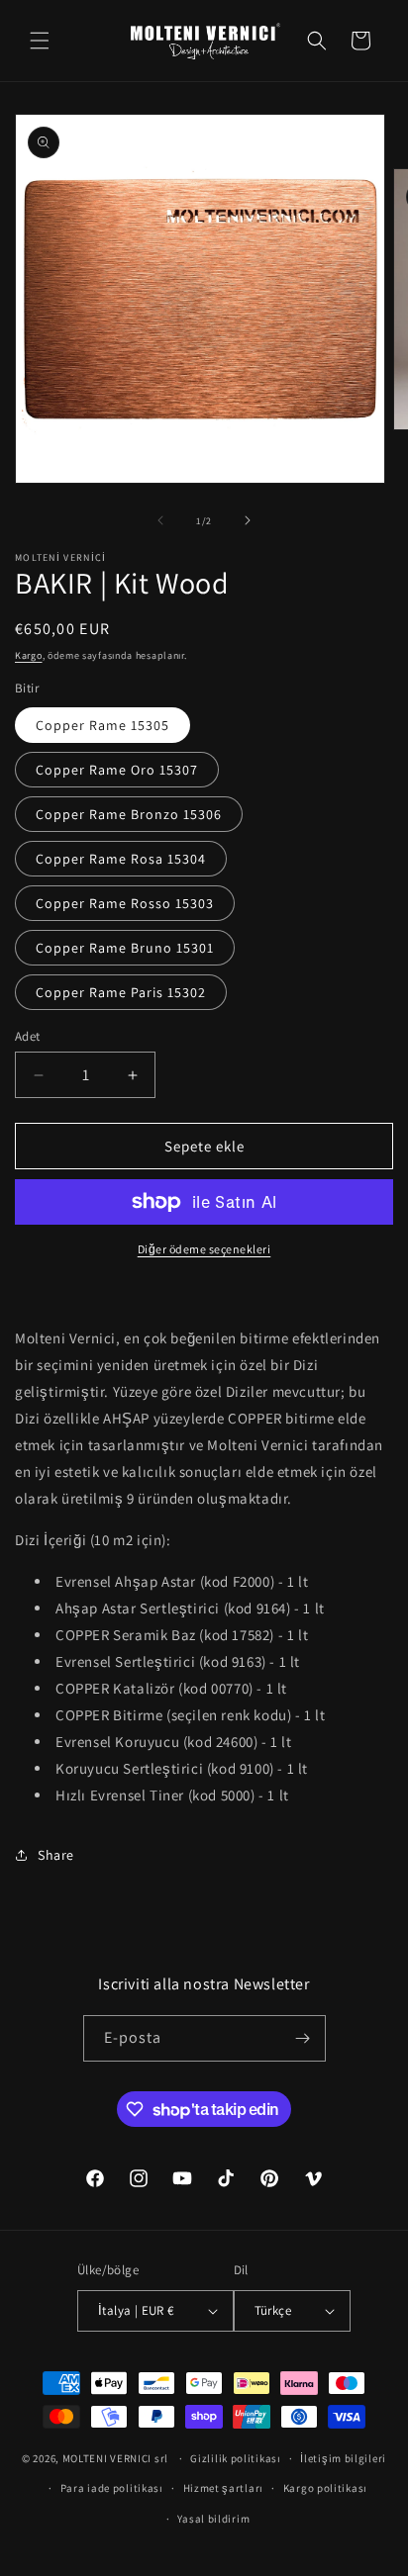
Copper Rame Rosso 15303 (125, 903)
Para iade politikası (112, 2488)
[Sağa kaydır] (248, 520)
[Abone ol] (303, 2038)
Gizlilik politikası (235, 2458)
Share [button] (56, 1855)
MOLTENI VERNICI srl (115, 2458)
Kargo (29, 655)
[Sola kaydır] (160, 520)
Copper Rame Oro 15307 (117, 770)
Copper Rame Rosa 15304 (121, 859)
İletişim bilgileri (343, 2458)
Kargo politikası (325, 2488)
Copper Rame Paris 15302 (121, 992)
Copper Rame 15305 (102, 725)
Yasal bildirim (213, 2519)
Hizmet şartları (224, 2488)
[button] (40, 41)
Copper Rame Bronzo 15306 (129, 814)
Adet (28, 1036)
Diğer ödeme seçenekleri (204, 1249)
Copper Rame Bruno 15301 (125, 948)
